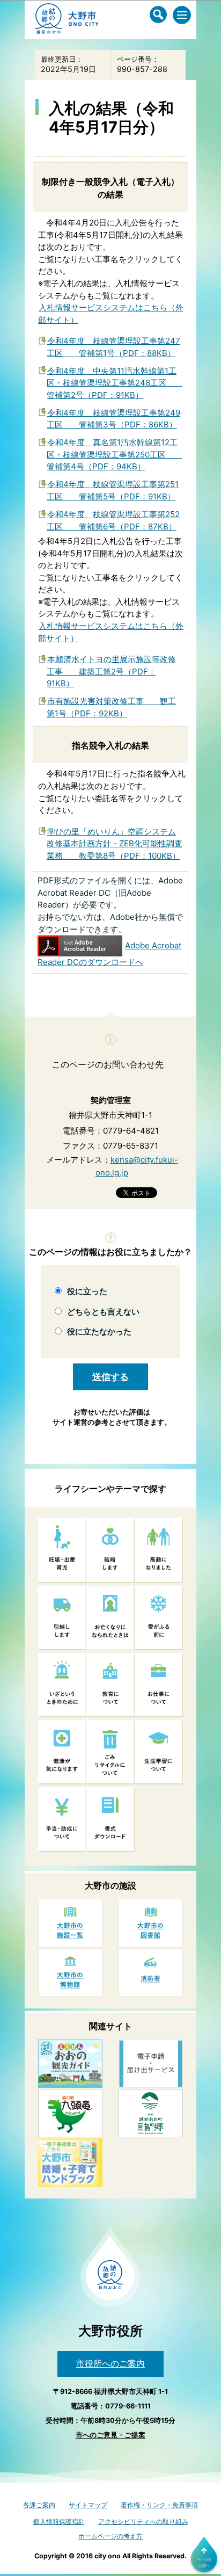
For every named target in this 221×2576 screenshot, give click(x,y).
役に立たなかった (99, 1331)
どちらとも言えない (103, 1312)
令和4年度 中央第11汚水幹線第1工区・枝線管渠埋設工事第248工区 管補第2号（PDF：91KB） (115, 383)
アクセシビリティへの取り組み (143, 2521)
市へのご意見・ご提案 (110, 2435)
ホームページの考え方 (110, 2536)
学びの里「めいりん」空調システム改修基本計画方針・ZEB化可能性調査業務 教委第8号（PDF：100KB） (115, 844)
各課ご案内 (39, 2505)
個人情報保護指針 (59, 2521)
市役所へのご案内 (110, 2363)
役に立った (87, 1291)
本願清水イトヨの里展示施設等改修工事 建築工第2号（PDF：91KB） (111, 671)
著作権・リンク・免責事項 (159, 2505)
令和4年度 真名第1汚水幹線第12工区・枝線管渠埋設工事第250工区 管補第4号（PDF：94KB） (114, 454)
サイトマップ (88, 2505)
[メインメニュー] (182, 15)
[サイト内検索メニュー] (158, 14)
